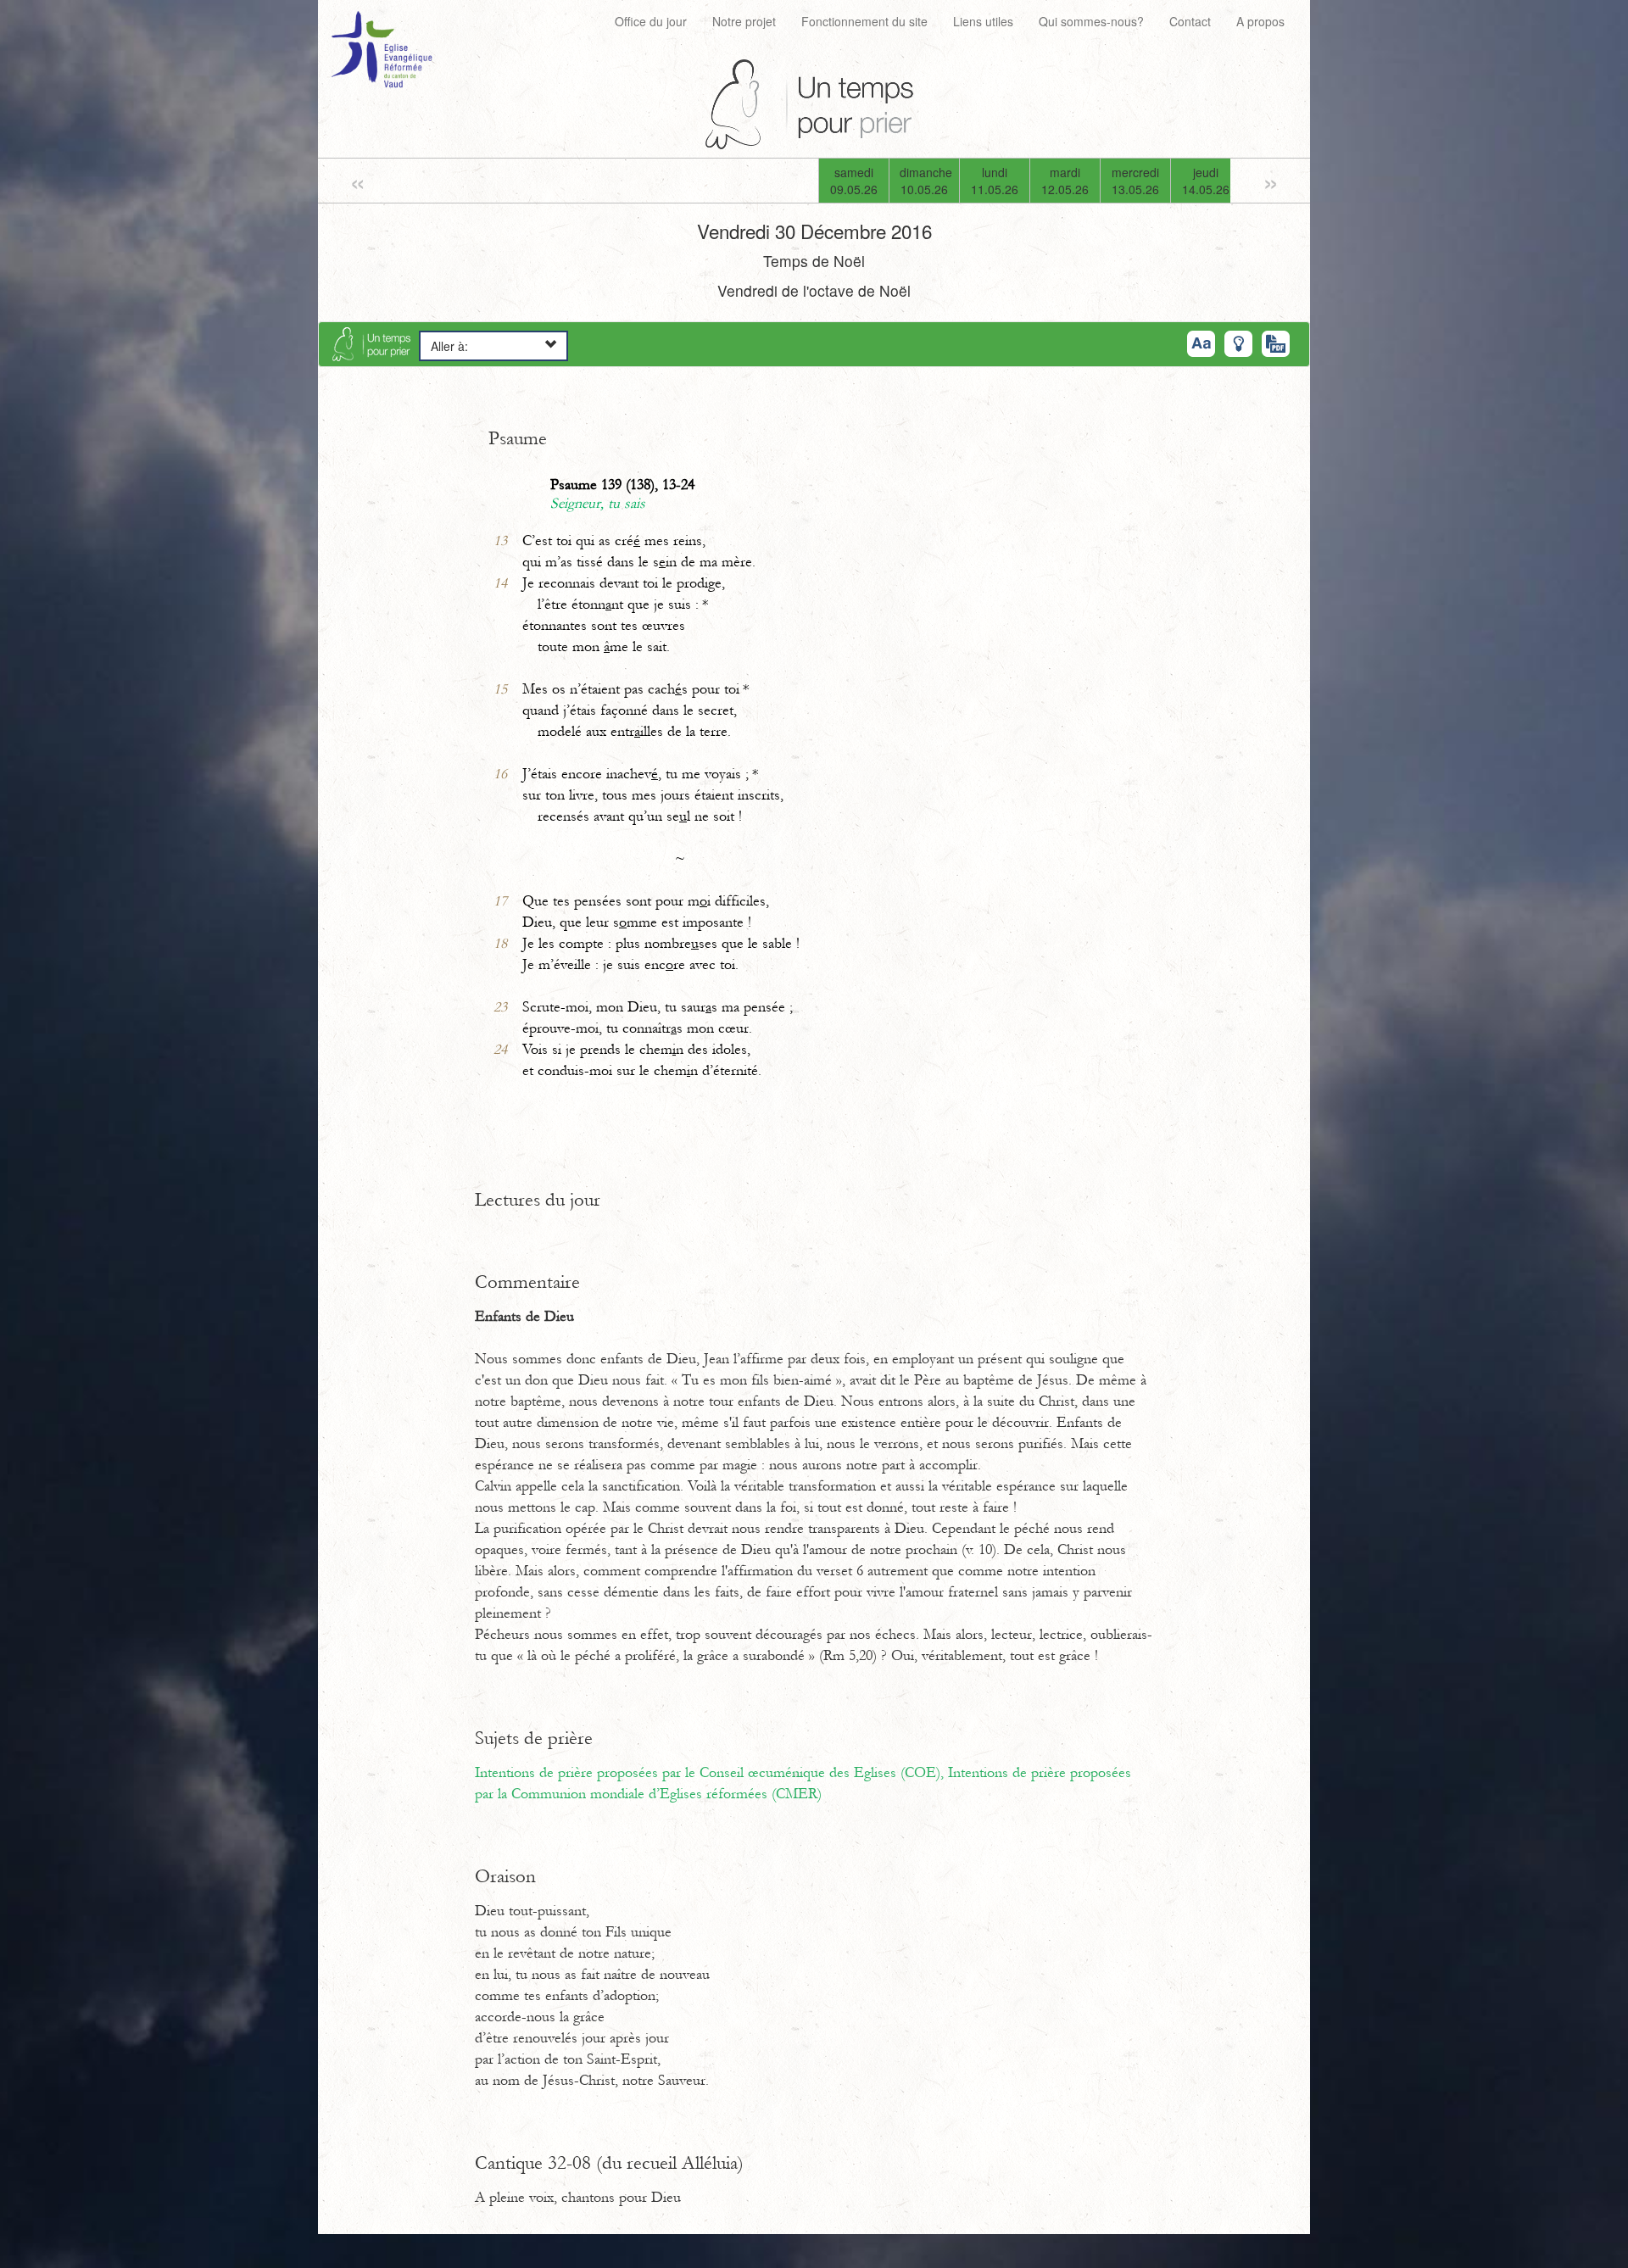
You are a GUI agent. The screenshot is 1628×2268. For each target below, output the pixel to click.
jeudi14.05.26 (1206, 181)
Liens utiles (983, 21)
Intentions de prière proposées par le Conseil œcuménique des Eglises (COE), (711, 1773)
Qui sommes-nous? (1091, 21)
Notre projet (744, 21)
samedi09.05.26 (854, 181)
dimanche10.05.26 (926, 181)
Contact (1190, 21)
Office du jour (651, 21)
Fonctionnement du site (864, 21)
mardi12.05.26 (1065, 181)
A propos (1260, 21)
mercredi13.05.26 (1135, 181)
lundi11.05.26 (995, 181)
